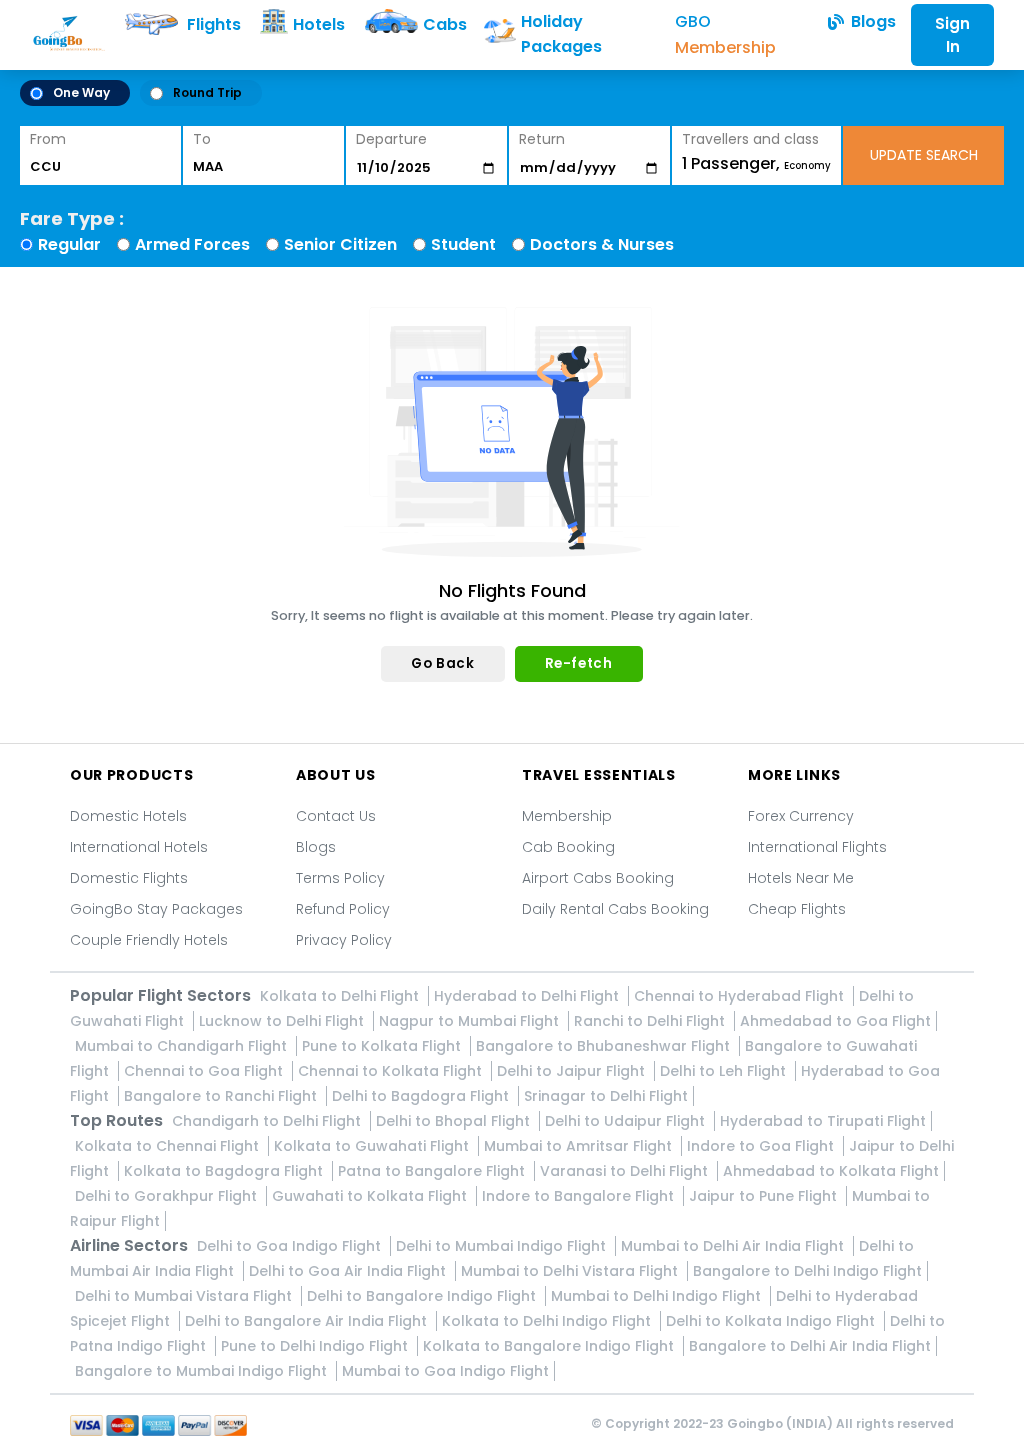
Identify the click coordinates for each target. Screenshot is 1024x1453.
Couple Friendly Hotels (149, 940)
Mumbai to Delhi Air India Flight (734, 1246)
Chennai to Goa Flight (205, 1071)
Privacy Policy (344, 940)
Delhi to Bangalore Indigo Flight (423, 1296)
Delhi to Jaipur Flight (573, 1071)
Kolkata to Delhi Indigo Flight (548, 1321)
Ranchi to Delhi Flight (651, 1021)
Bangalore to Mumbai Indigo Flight (203, 1371)
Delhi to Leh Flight (725, 1071)
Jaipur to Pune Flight (765, 1196)
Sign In (952, 35)
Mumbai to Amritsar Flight (580, 1146)
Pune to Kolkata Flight (383, 1046)
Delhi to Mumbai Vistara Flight (185, 1296)
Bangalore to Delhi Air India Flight (810, 1346)
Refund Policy (343, 909)
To (202, 139)
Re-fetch (579, 663)
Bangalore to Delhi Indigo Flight (807, 1271)
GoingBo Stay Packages (156, 909)
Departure (391, 139)
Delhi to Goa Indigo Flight (291, 1246)
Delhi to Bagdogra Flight (422, 1096)
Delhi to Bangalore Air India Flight (308, 1321)
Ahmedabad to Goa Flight (835, 1021)
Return (542, 139)
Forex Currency (801, 816)
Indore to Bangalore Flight (580, 1196)
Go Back (442, 663)
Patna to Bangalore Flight (433, 1171)
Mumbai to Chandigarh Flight (183, 1046)
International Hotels (139, 847)
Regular (69, 244)
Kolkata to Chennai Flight (169, 1146)
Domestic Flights (129, 878)
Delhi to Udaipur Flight (627, 1121)
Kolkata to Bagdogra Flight (225, 1171)
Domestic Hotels (128, 816)
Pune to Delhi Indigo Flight (316, 1346)
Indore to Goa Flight (762, 1146)
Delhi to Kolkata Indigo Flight (772, 1321)
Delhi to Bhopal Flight (455, 1121)
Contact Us (336, 816)
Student (463, 244)
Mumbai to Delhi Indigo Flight (658, 1296)
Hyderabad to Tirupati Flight (823, 1121)
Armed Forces (192, 244)
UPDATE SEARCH (924, 155)
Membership (567, 816)
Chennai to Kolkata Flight (392, 1071)
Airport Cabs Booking (598, 878)
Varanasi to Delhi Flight (626, 1171)
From (48, 139)
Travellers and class (750, 139)
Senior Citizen (340, 244)
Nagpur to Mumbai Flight (471, 1021)
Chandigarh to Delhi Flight (268, 1121)
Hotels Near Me (801, 878)
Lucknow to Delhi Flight (283, 1021)
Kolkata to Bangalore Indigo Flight (550, 1346)
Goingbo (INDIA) (780, 1423)
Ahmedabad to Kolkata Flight (831, 1171)
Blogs (316, 847)
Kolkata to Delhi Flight (341, 996)
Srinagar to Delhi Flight (606, 1096)
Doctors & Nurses (602, 244)
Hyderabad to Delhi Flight (528, 996)
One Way (81, 92)
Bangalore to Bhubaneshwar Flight (605, 1046)
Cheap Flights (797, 909)
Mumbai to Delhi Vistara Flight (571, 1271)
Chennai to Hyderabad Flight (741, 996)
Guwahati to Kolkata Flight (371, 1196)
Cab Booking (568, 847)
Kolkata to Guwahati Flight (373, 1146)
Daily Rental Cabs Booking (615, 909)
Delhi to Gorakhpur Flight (168, 1196)
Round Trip (207, 92)
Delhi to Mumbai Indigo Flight (503, 1246)
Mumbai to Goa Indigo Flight (445, 1371)
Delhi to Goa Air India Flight (349, 1271)
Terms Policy (340, 878)
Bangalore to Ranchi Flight (222, 1096)
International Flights (817, 847)
